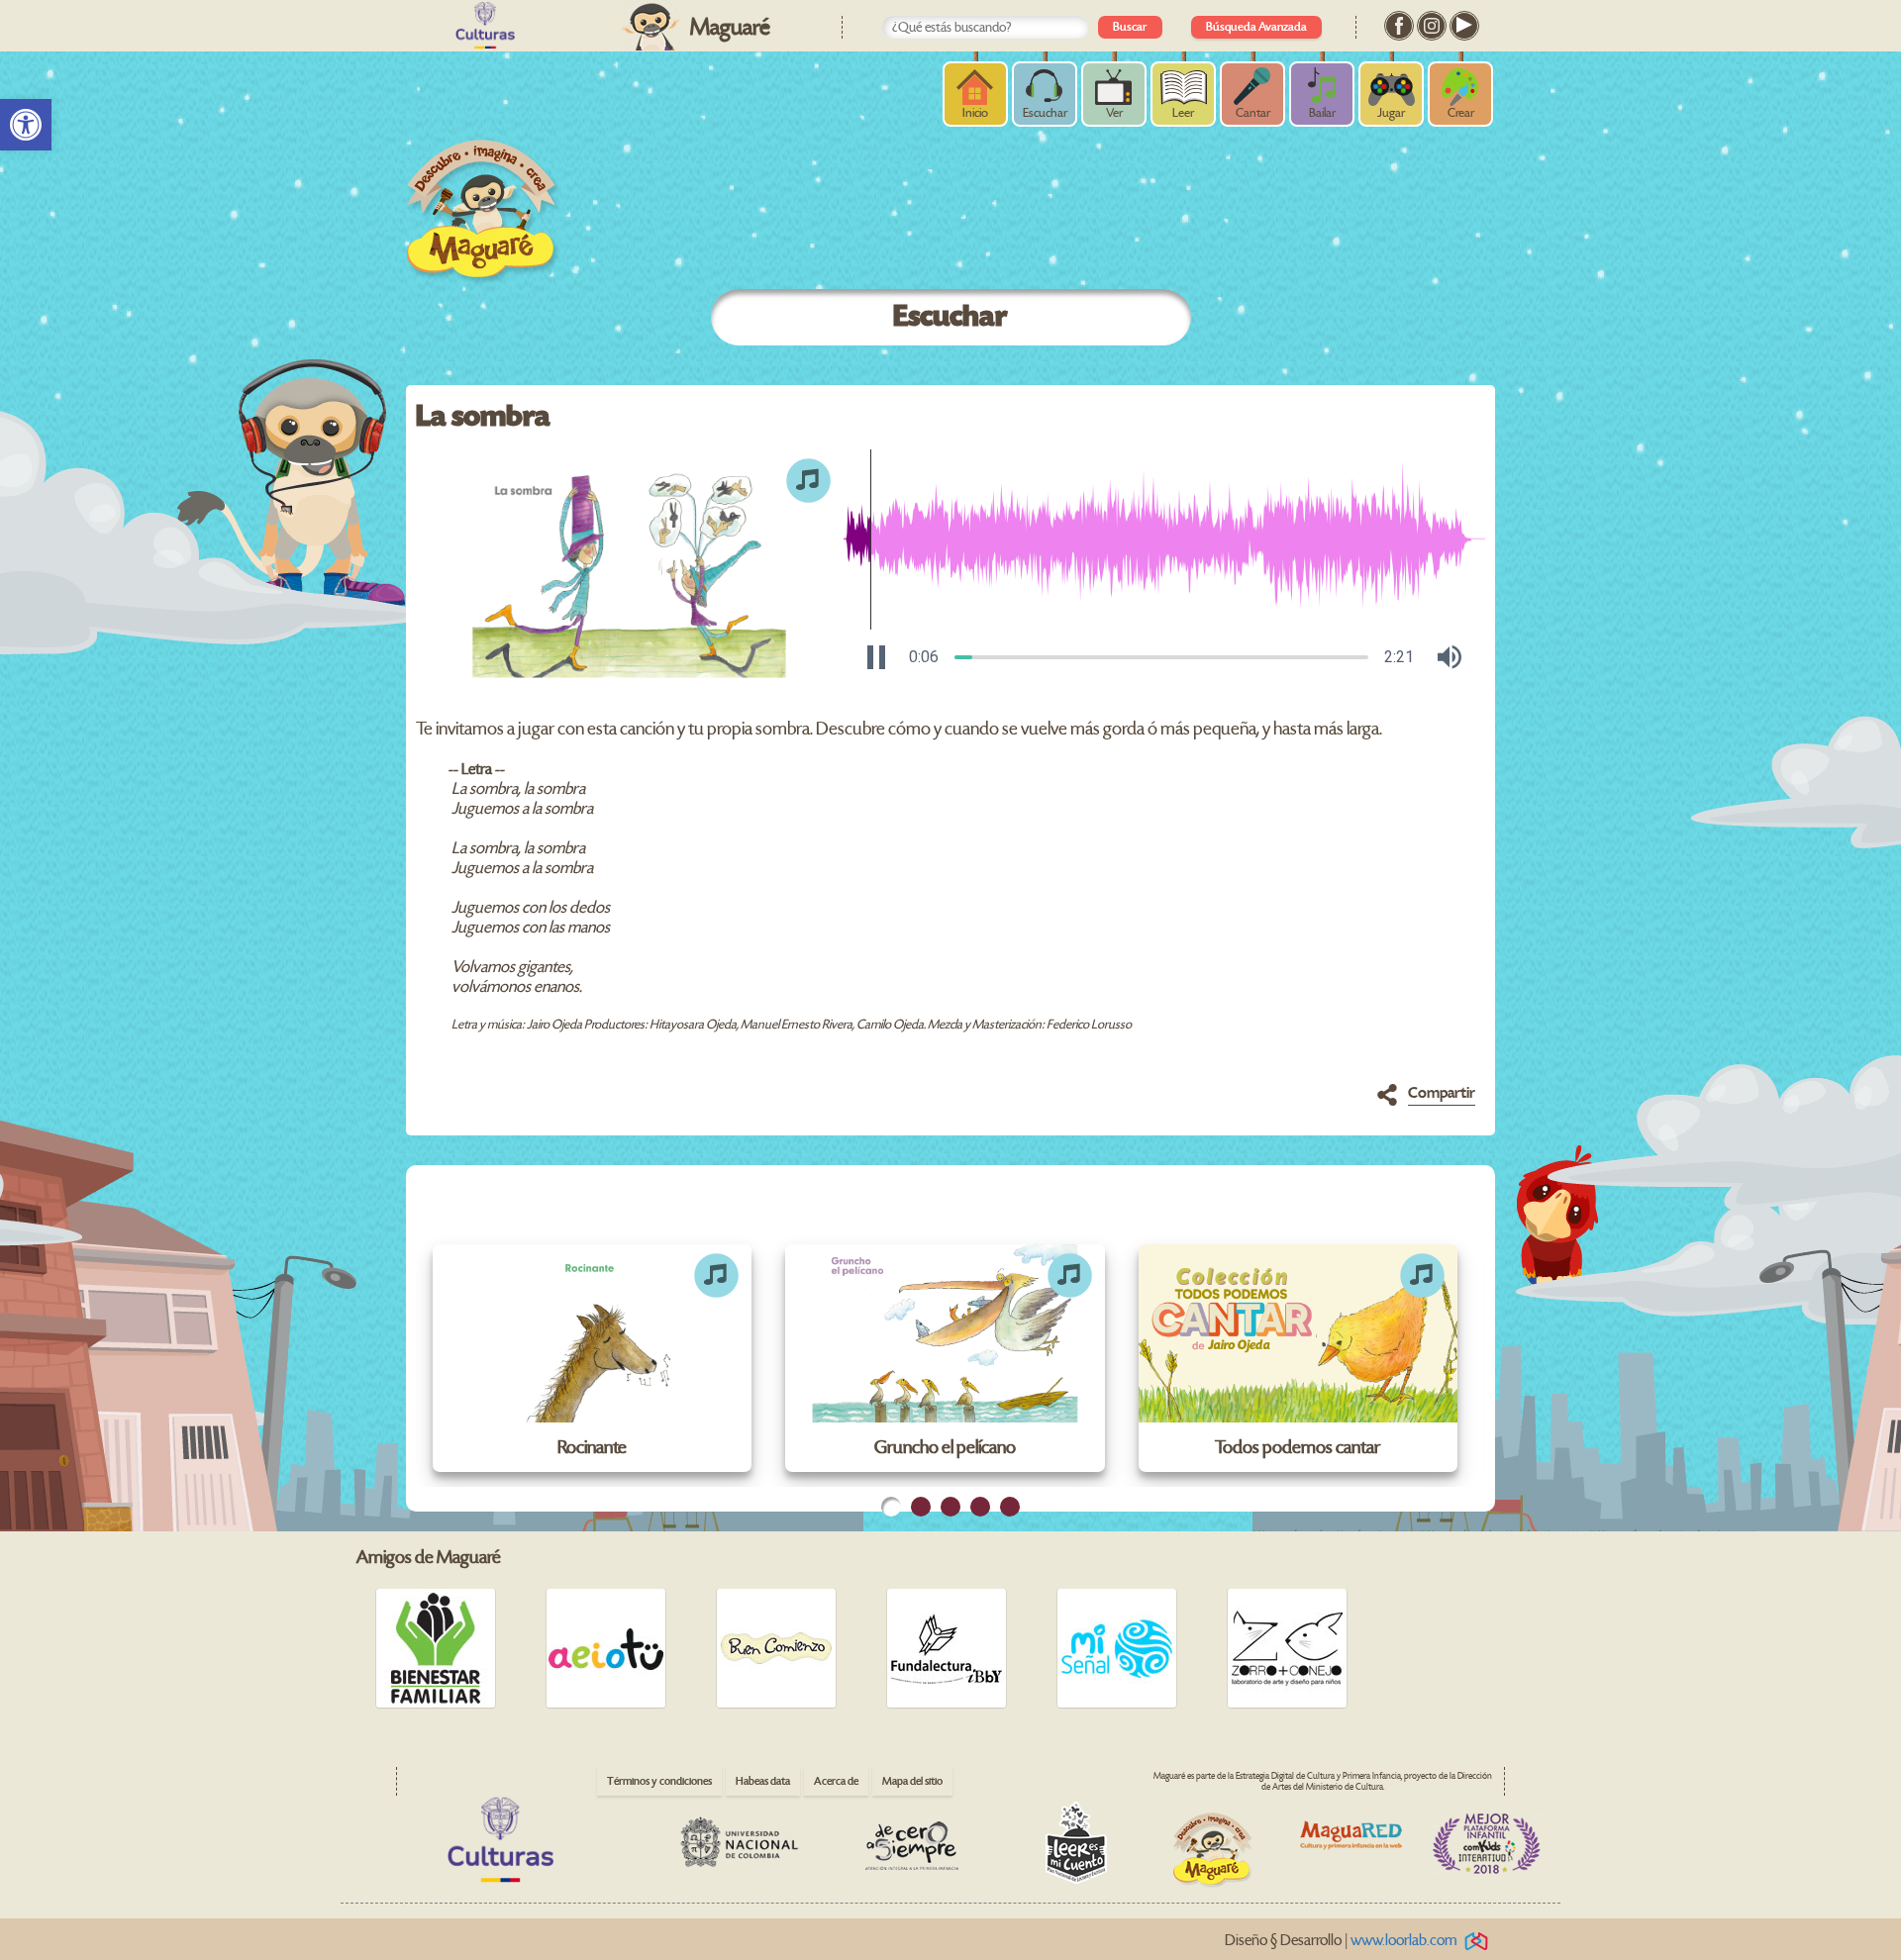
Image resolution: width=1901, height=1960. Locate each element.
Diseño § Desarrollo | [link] (1341, 1941)
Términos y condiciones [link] (659, 1781)
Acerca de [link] (836, 1781)
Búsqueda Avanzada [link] (1256, 27)
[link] (26, 125)
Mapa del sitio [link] (912, 1781)
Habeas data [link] (763, 1781)
